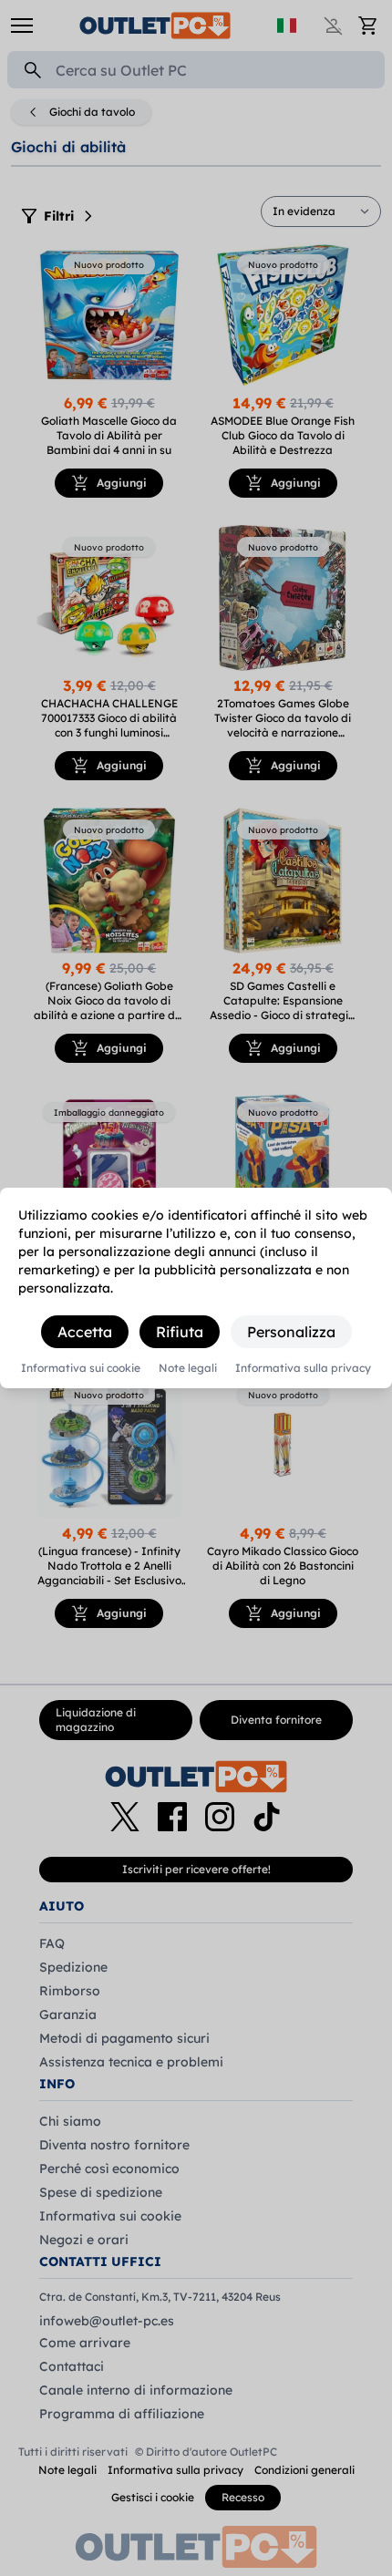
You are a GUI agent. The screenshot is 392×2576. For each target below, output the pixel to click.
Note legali (188, 1368)
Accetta (85, 1332)
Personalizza (291, 1332)
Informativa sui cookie (81, 1368)
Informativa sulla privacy (303, 1368)
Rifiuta (180, 1332)
